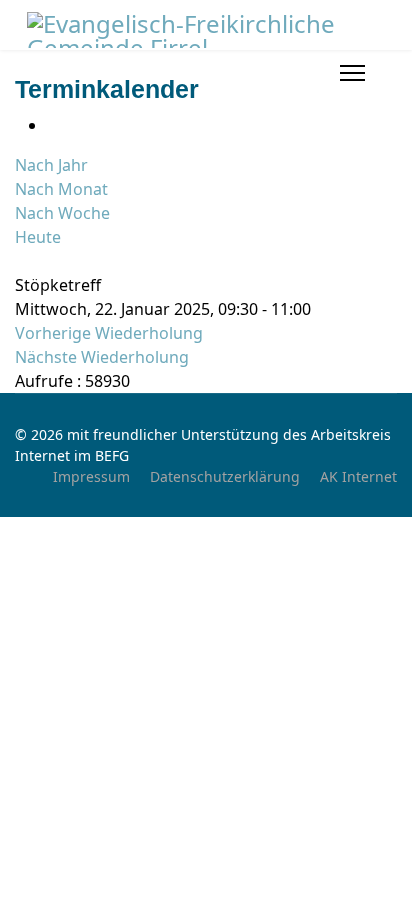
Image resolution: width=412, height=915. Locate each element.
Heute (38, 237)
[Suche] (21, 261)
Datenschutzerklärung (225, 476)
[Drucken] (53, 125)
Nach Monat (61, 189)
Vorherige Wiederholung (109, 333)
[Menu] (352, 73)
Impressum (91, 476)
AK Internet (358, 476)
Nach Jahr (51, 165)
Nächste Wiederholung (102, 357)
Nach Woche (62, 213)
